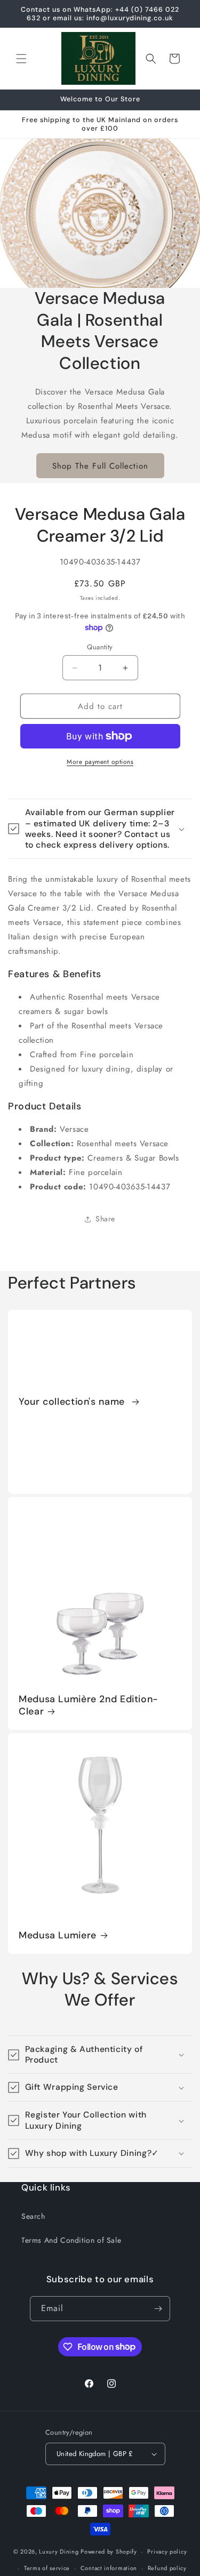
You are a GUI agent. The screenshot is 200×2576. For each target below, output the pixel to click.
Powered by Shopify (109, 2551)
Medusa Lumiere (58, 1935)
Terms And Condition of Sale (71, 2240)
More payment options (100, 762)
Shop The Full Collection (100, 466)
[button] (21, 59)
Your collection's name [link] (73, 1402)
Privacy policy (167, 2551)
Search (33, 2216)
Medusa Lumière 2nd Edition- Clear (89, 1705)
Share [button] (105, 1219)
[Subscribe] (158, 2309)
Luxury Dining (59, 2551)
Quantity (100, 647)
